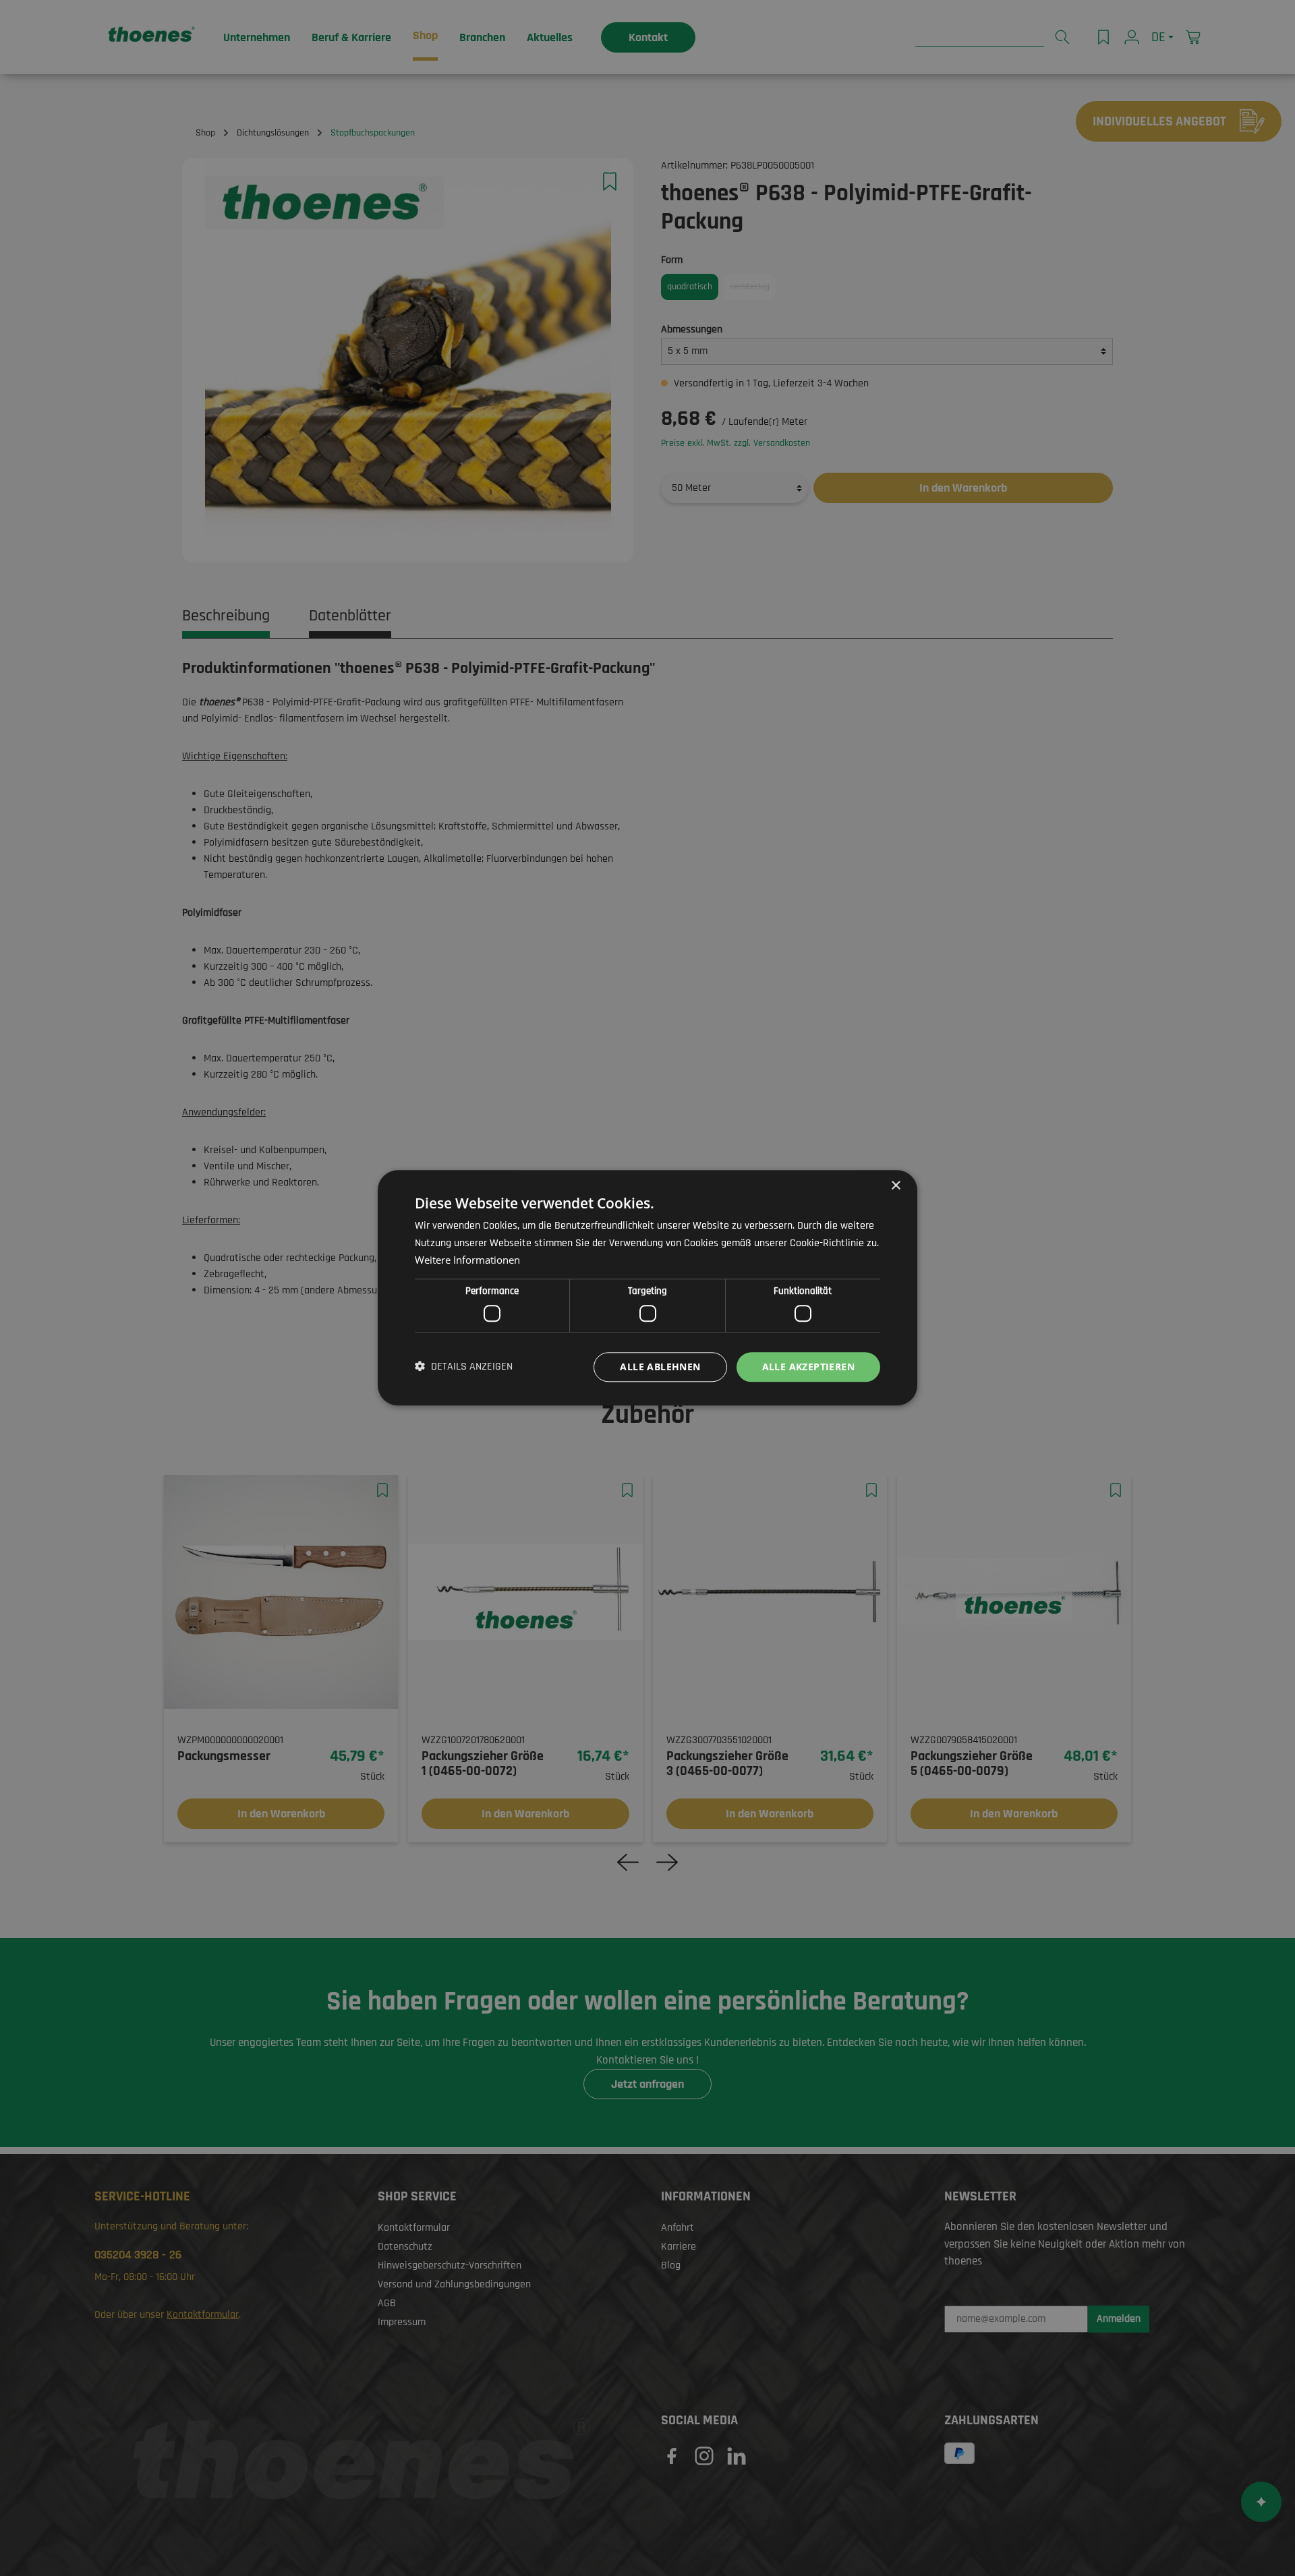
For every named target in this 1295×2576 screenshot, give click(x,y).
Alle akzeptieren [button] (808, 1367)
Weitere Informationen (467, 1260)
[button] (464, 1367)
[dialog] (647, 1288)
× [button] (895, 1186)
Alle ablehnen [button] (660, 1367)
